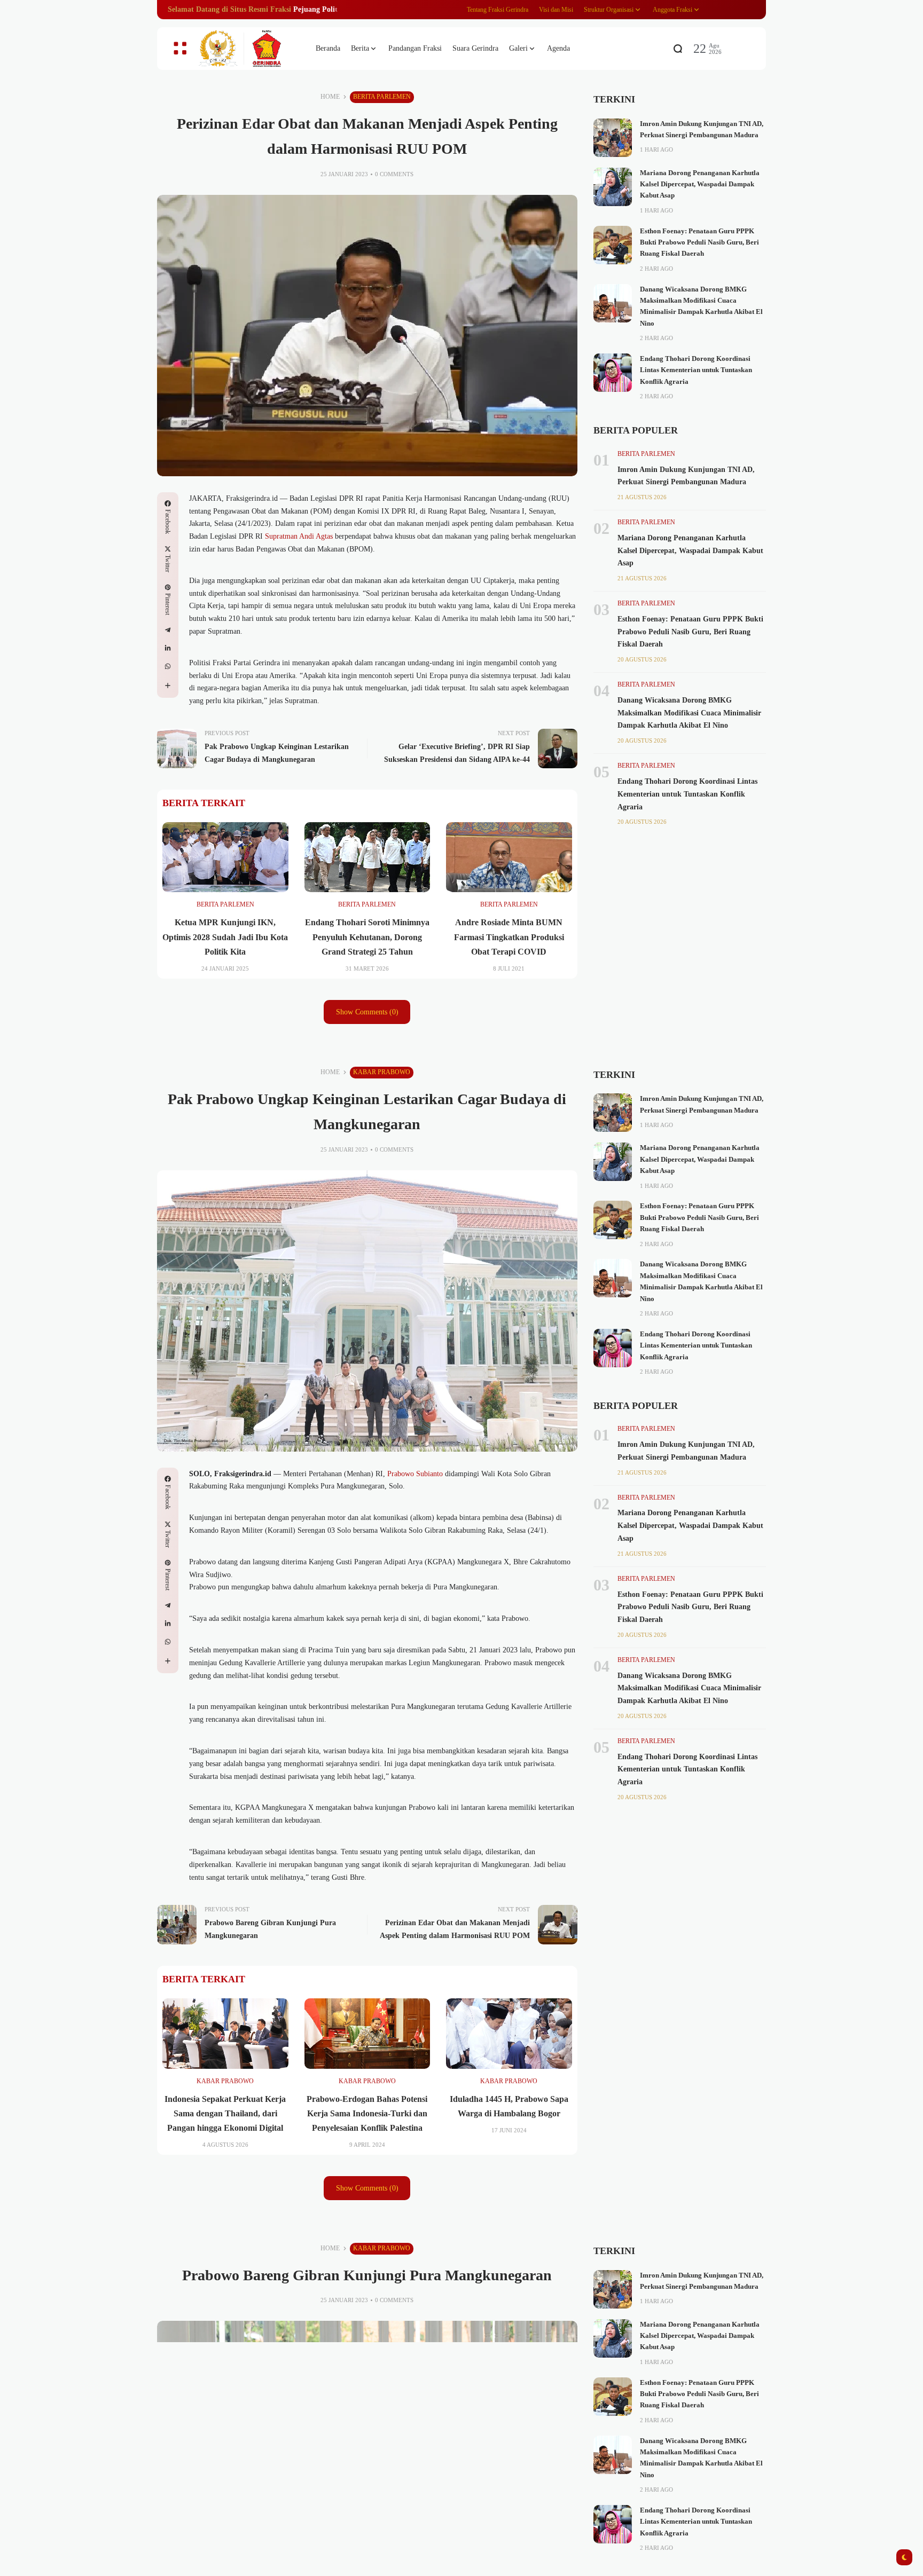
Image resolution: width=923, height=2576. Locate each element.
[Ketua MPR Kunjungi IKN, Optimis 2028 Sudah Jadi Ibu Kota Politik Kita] (225, 857)
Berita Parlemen (382, 97)
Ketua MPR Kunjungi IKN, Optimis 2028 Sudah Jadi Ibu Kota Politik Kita (225, 937)
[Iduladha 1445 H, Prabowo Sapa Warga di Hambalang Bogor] (509, 2034)
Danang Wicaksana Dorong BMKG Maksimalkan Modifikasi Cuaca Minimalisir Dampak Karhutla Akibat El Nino (689, 713)
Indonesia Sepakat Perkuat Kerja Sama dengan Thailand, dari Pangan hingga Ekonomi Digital (225, 2113)
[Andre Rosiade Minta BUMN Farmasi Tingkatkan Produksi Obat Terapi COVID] (509, 857)
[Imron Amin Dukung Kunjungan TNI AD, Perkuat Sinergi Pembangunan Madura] (613, 138)
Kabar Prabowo (382, 1072)
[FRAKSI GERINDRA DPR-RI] (248, 49)
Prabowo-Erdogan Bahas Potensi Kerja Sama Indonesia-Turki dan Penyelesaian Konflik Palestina (367, 2113)
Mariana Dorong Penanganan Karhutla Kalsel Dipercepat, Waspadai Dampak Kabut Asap (700, 184)
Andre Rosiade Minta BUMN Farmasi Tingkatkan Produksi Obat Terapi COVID (509, 937)
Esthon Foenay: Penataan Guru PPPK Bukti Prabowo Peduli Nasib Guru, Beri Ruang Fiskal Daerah (699, 243)
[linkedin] (168, 648)
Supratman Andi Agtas (299, 536)
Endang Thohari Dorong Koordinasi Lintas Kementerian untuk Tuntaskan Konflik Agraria (696, 370)
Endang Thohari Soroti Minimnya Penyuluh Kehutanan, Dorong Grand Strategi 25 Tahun (367, 937)
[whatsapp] (168, 666)
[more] (168, 686)
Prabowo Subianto (414, 1474)
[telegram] (168, 630)
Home (330, 97)
